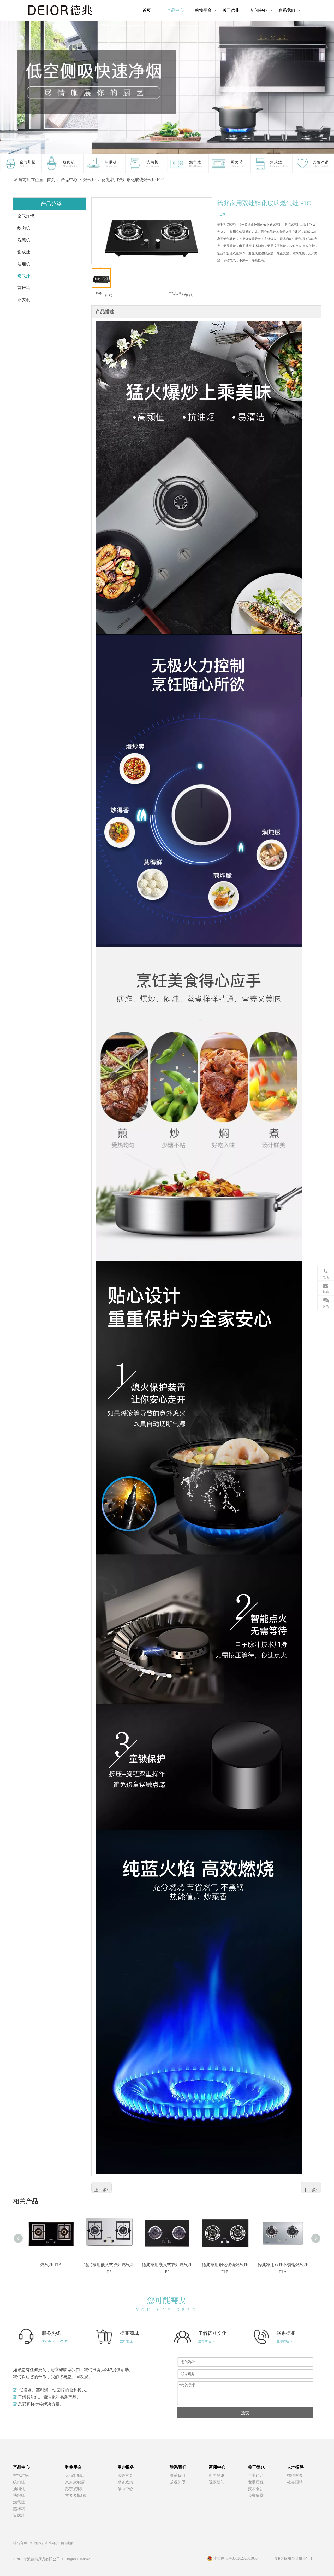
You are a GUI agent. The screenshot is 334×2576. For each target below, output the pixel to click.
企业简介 (256, 2475)
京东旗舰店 (75, 2482)
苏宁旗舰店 (75, 2489)
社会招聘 (295, 2482)
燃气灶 (24, 276)
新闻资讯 (217, 2475)
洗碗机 (24, 240)
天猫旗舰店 (75, 2475)
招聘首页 (295, 2475)
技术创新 (256, 2489)
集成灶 (24, 252)
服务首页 (125, 2475)
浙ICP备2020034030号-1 (293, 2559)
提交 (245, 2413)
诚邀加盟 (177, 2482)
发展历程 (256, 2482)
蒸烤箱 (24, 288)
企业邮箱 (36, 2543)
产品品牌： (176, 294)
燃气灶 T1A (51, 2265)
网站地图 (68, 2543)
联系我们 (177, 2475)
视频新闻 (217, 2482)
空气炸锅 (26, 216)
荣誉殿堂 (256, 2496)
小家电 (24, 300)
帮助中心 (125, 2489)
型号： (100, 294)
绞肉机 (24, 228)
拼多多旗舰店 (77, 2496)
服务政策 (125, 2482)
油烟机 (24, 264)
